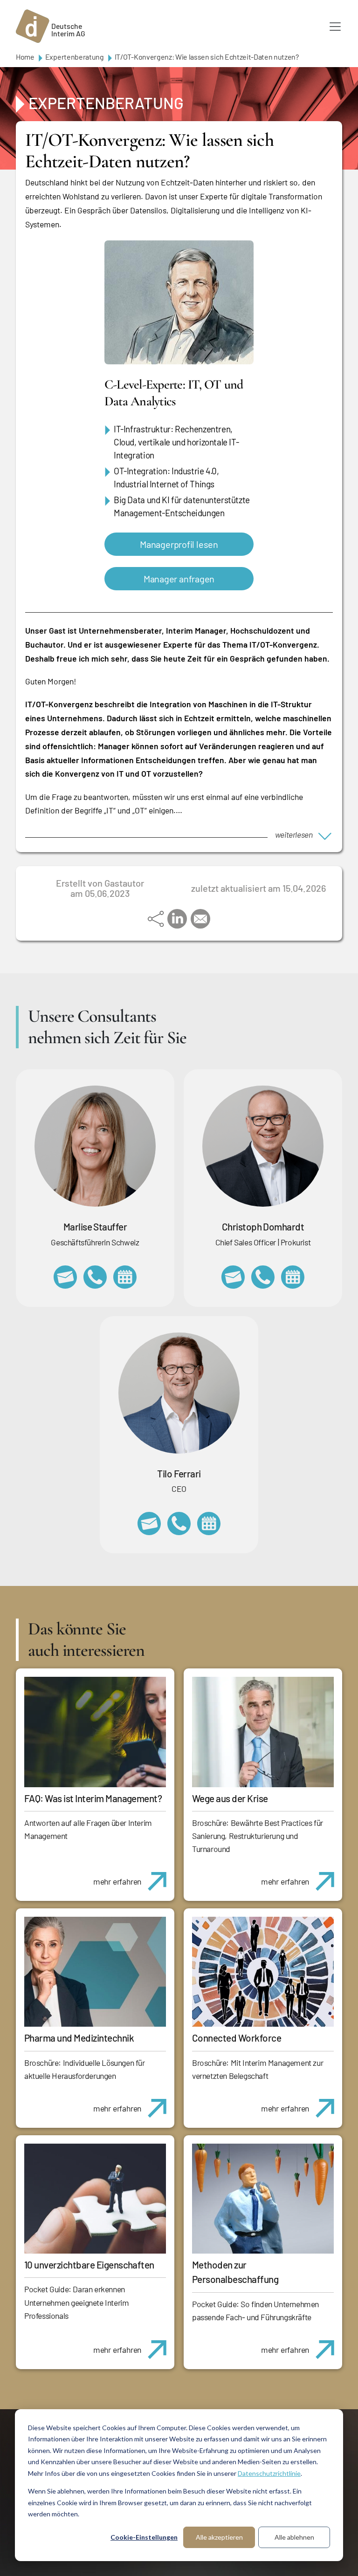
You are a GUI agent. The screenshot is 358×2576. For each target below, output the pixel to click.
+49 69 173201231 (179, 1524)
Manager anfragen (179, 579)
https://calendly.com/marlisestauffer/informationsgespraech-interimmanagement (125, 1277)
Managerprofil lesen (179, 544)
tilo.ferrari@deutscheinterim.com (149, 1524)
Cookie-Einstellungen (144, 2537)
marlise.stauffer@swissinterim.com (65, 1277)
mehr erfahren (117, 1881)
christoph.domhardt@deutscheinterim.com (233, 1277)
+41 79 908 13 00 (95, 1277)
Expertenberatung (75, 57)
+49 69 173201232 (263, 1277)
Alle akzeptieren (219, 2537)
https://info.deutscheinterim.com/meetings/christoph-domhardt (293, 1277)
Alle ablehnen (294, 2537)
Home (25, 57)
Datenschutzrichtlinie (269, 2473)
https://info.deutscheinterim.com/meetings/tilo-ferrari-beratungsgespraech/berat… (209, 1524)
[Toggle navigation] (335, 27)
